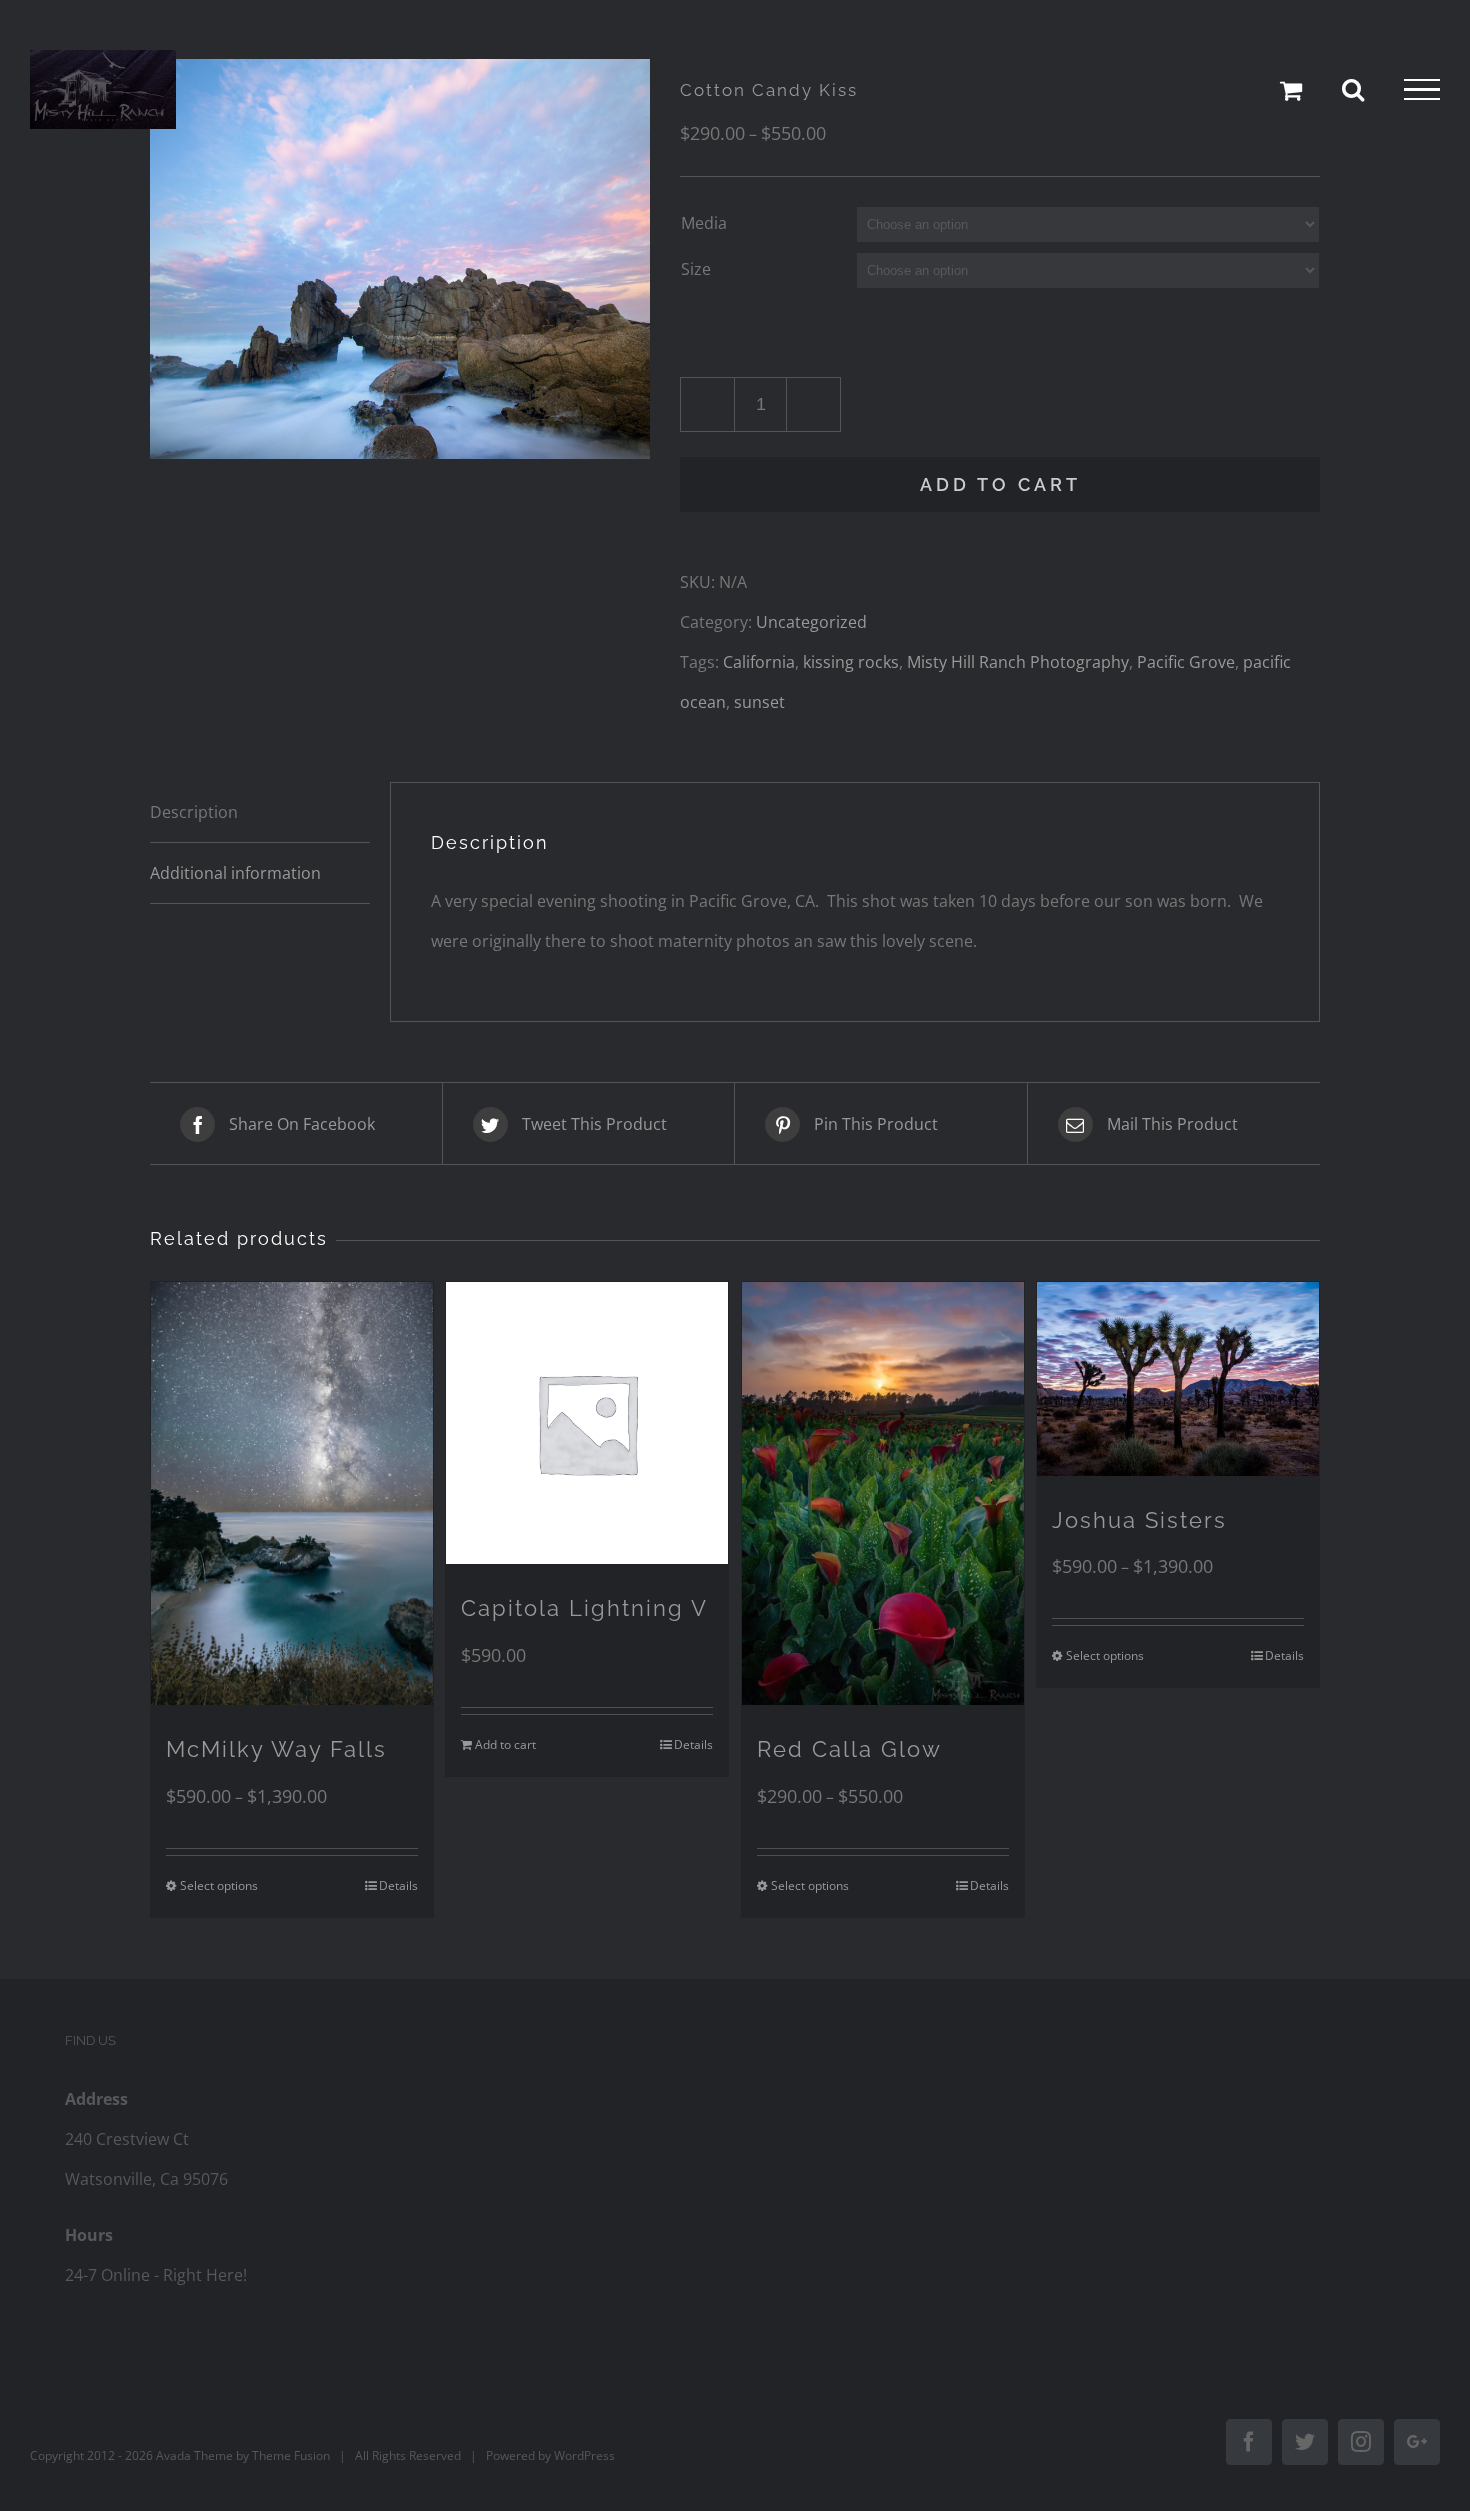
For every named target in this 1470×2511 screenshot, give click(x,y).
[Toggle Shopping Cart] (1291, 90)
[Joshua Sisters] (1178, 1378)
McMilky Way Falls (276, 1749)
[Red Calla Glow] (883, 1493)
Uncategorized (811, 622)
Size (696, 269)
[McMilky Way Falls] (292, 1493)
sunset (759, 702)
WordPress (584, 2455)
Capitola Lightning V (584, 1608)
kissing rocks (851, 662)
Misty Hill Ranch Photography (1018, 662)
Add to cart (1000, 484)
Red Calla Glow (849, 1749)
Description (194, 812)
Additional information (235, 873)
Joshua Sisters (1139, 1520)
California (759, 662)
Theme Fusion (291, 2455)
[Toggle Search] (1353, 89)
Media (704, 223)
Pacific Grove (1186, 662)
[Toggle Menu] (1422, 90)
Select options (219, 1885)
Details (398, 1885)
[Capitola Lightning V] (587, 1423)
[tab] (260, 812)
